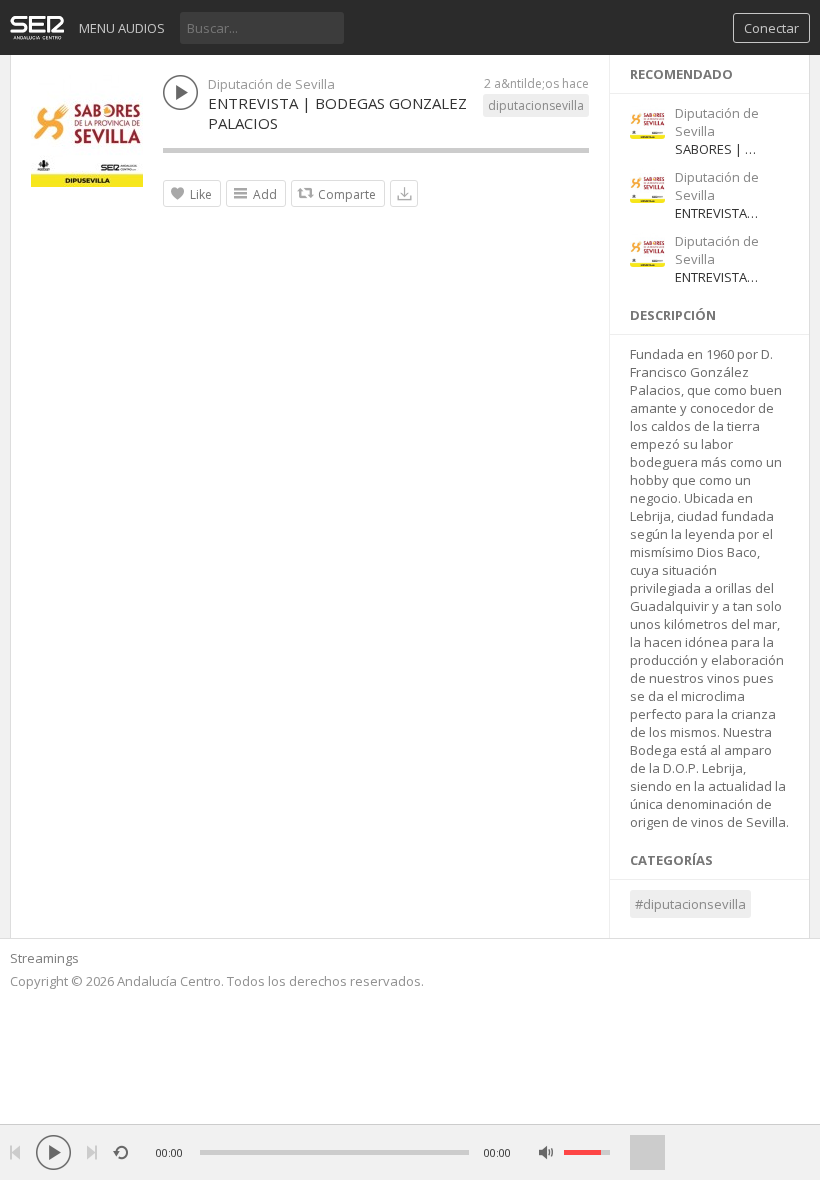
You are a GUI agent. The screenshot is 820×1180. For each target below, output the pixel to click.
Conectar (771, 28)
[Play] (53, 1152)
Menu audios (122, 28)
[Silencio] (546, 1152)
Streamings (44, 958)
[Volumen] (587, 1152)
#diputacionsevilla (690, 904)
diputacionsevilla (536, 105)
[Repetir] (120, 1152)
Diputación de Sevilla (271, 84)
